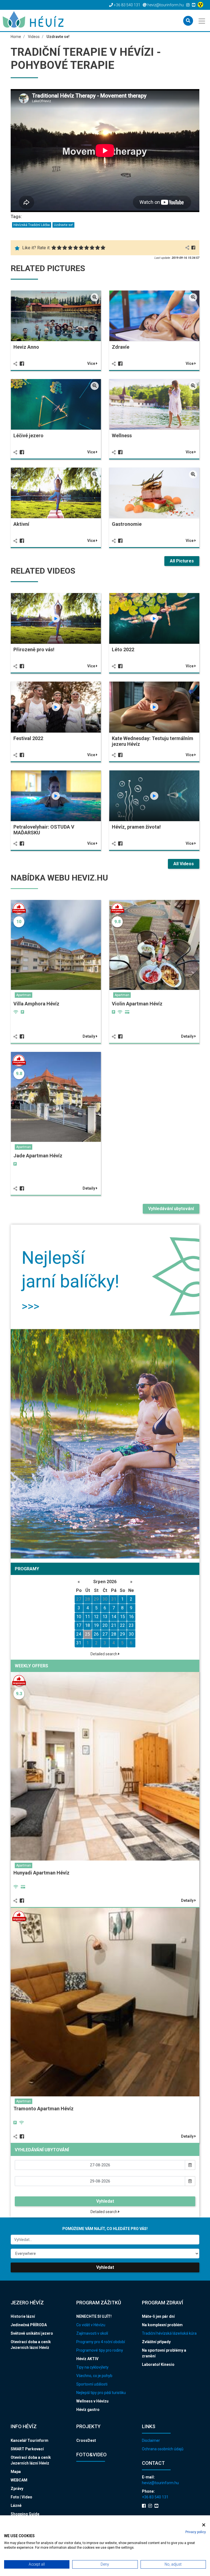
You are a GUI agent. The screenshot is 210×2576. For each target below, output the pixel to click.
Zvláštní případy (156, 2342)
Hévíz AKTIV (87, 2359)
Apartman (24, 995)
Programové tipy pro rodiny (100, 2350)
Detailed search (104, 1654)
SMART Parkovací (27, 2449)
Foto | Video (21, 2497)
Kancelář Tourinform (30, 2440)
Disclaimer (151, 2440)
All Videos (184, 864)
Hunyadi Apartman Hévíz (41, 1873)
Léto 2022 (123, 649)
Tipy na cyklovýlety (92, 2367)
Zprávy (17, 2489)
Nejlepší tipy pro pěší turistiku (101, 2393)
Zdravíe (121, 347)
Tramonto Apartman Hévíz (43, 2109)
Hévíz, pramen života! (136, 827)
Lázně (16, 2505)
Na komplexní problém (162, 2325)
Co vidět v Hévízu (91, 2325)
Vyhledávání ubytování (171, 1209)
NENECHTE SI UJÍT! (94, 2316)
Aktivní (21, 524)
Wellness (122, 435)
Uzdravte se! (63, 225)
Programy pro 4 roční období (101, 2342)
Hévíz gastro (88, 2410)
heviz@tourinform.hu (160, 2483)
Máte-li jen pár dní (158, 2316)
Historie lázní (23, 2316)
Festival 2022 (28, 738)
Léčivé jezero (28, 435)
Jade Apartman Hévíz (38, 1156)
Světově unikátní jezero (32, 2333)
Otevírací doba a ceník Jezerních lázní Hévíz (31, 2345)
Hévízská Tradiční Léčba (32, 225)
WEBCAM (19, 2480)
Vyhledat (105, 2201)
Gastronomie (127, 524)
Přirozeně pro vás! (34, 649)
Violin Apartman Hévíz (137, 1004)
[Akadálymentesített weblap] (201, 5)
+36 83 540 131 (155, 2497)
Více (92, 363)
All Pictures (182, 561)
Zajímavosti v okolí (92, 2333)
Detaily (89, 1036)
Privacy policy (196, 2532)
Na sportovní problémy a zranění (164, 2353)
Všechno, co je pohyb (94, 2376)
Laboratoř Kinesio (158, 2364)
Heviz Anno (26, 347)
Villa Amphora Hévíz (36, 1004)
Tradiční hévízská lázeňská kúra (169, 2333)
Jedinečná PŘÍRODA (29, 2325)
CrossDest (86, 2440)
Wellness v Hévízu (92, 2401)
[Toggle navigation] (202, 20)
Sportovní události (92, 2384)
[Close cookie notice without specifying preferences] (204, 2525)
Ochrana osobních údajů (163, 2449)
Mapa (16, 2472)
